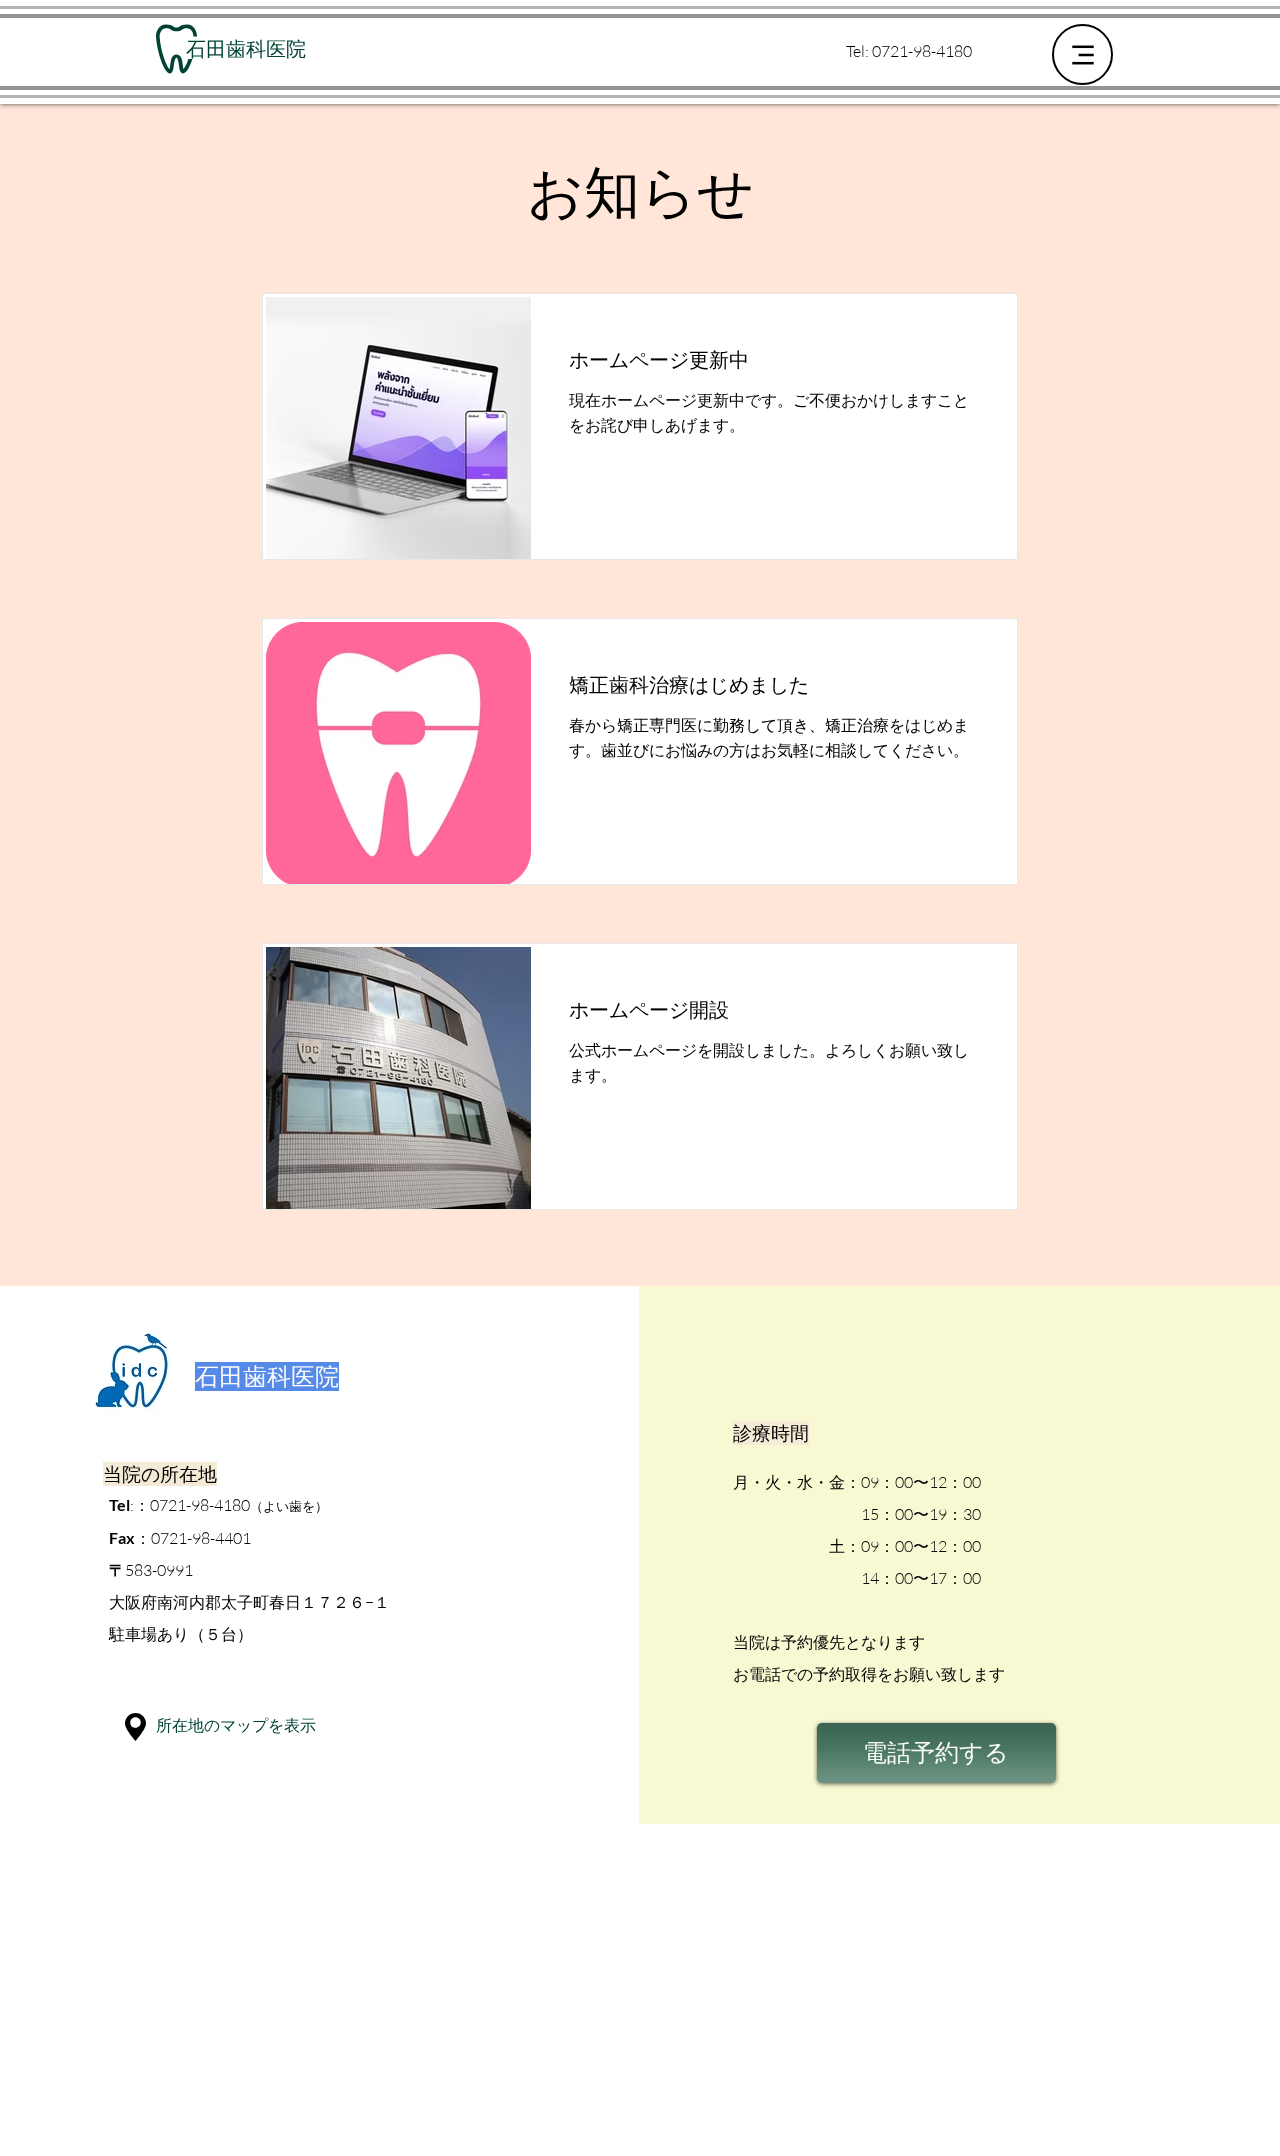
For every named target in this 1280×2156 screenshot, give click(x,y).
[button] (135, 1727)
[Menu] (1082, 54)
